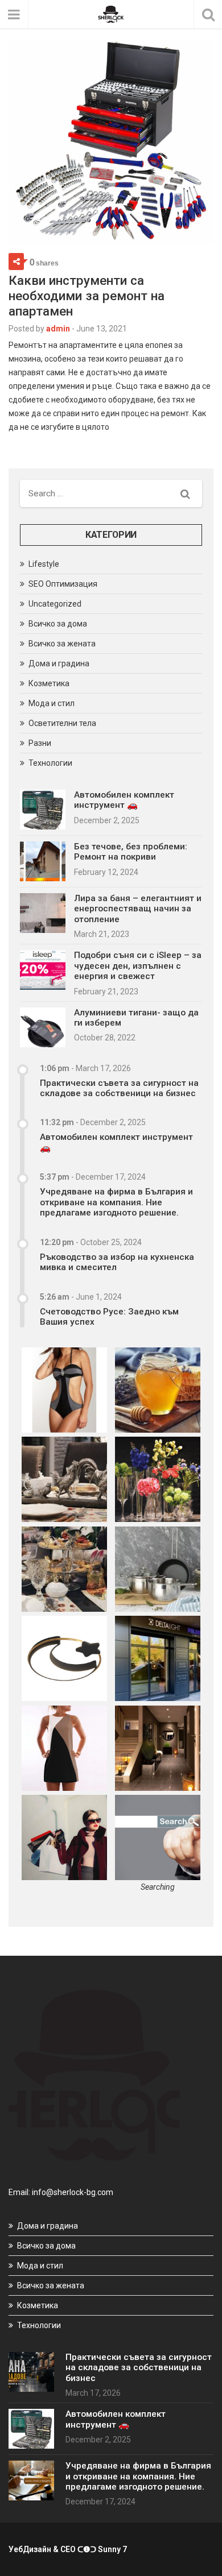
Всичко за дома (58, 624)
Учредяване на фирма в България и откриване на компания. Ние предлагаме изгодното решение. (116, 1202)
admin (58, 329)
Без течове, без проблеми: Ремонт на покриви (131, 852)
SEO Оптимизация (63, 584)
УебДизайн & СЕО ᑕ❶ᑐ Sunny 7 (68, 2549)
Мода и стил (52, 703)
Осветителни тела (62, 723)
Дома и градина (59, 663)
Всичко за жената (62, 644)
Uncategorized (55, 604)
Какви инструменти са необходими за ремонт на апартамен (87, 296)
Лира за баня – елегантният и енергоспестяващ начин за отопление (138, 909)
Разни (40, 743)
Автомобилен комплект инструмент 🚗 (124, 800)
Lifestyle (44, 564)
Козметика (49, 683)
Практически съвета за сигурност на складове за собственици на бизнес (119, 1088)
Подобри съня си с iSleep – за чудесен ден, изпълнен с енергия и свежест (138, 966)
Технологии (50, 763)
